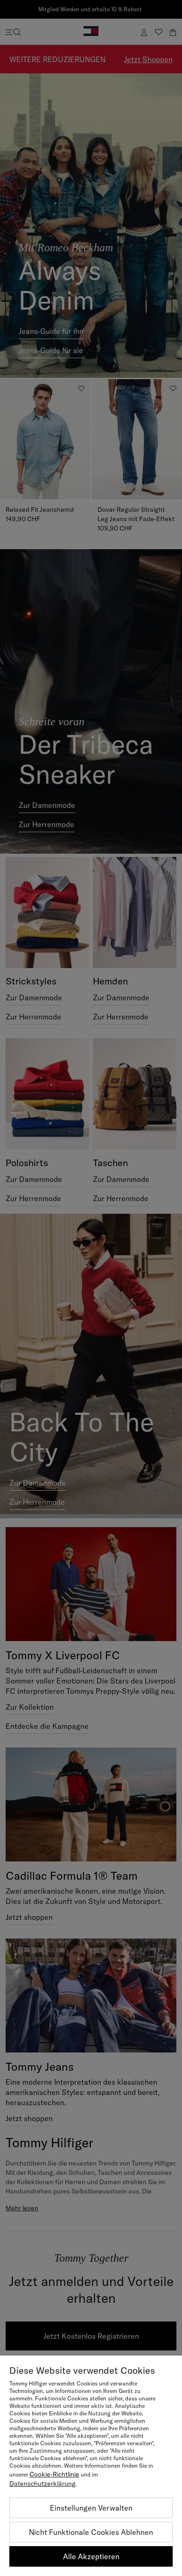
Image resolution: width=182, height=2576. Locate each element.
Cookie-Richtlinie (54, 2474)
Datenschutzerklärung (42, 2484)
